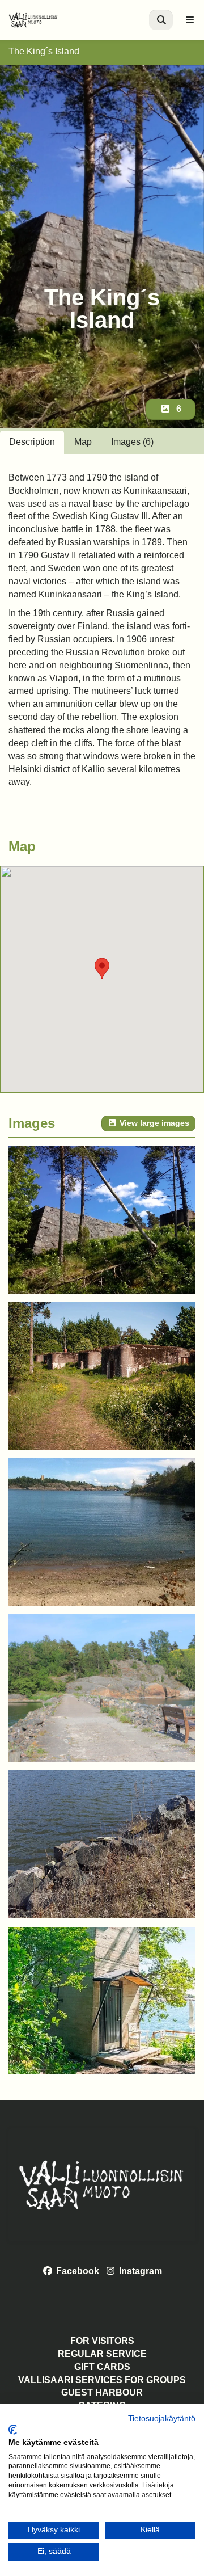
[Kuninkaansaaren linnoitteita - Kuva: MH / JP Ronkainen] (102, 1220)
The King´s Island (44, 51)
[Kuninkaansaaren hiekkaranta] (102, 1532)
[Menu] (190, 20)
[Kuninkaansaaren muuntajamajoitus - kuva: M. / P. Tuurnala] (102, 2001)
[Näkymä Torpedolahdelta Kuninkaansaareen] (102, 1844)
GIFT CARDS (102, 2367)
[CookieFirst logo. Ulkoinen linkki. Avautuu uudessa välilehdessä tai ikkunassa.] (13, 2430)
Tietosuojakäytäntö (162, 2419)
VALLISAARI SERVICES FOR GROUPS (102, 2380)
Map (83, 442)
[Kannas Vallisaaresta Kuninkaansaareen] (102, 1688)
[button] (102, 969)
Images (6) (132, 442)
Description (32, 442)
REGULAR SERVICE (102, 2354)
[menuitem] (161, 20)
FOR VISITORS (102, 2341)
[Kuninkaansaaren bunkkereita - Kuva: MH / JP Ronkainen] (102, 1376)
